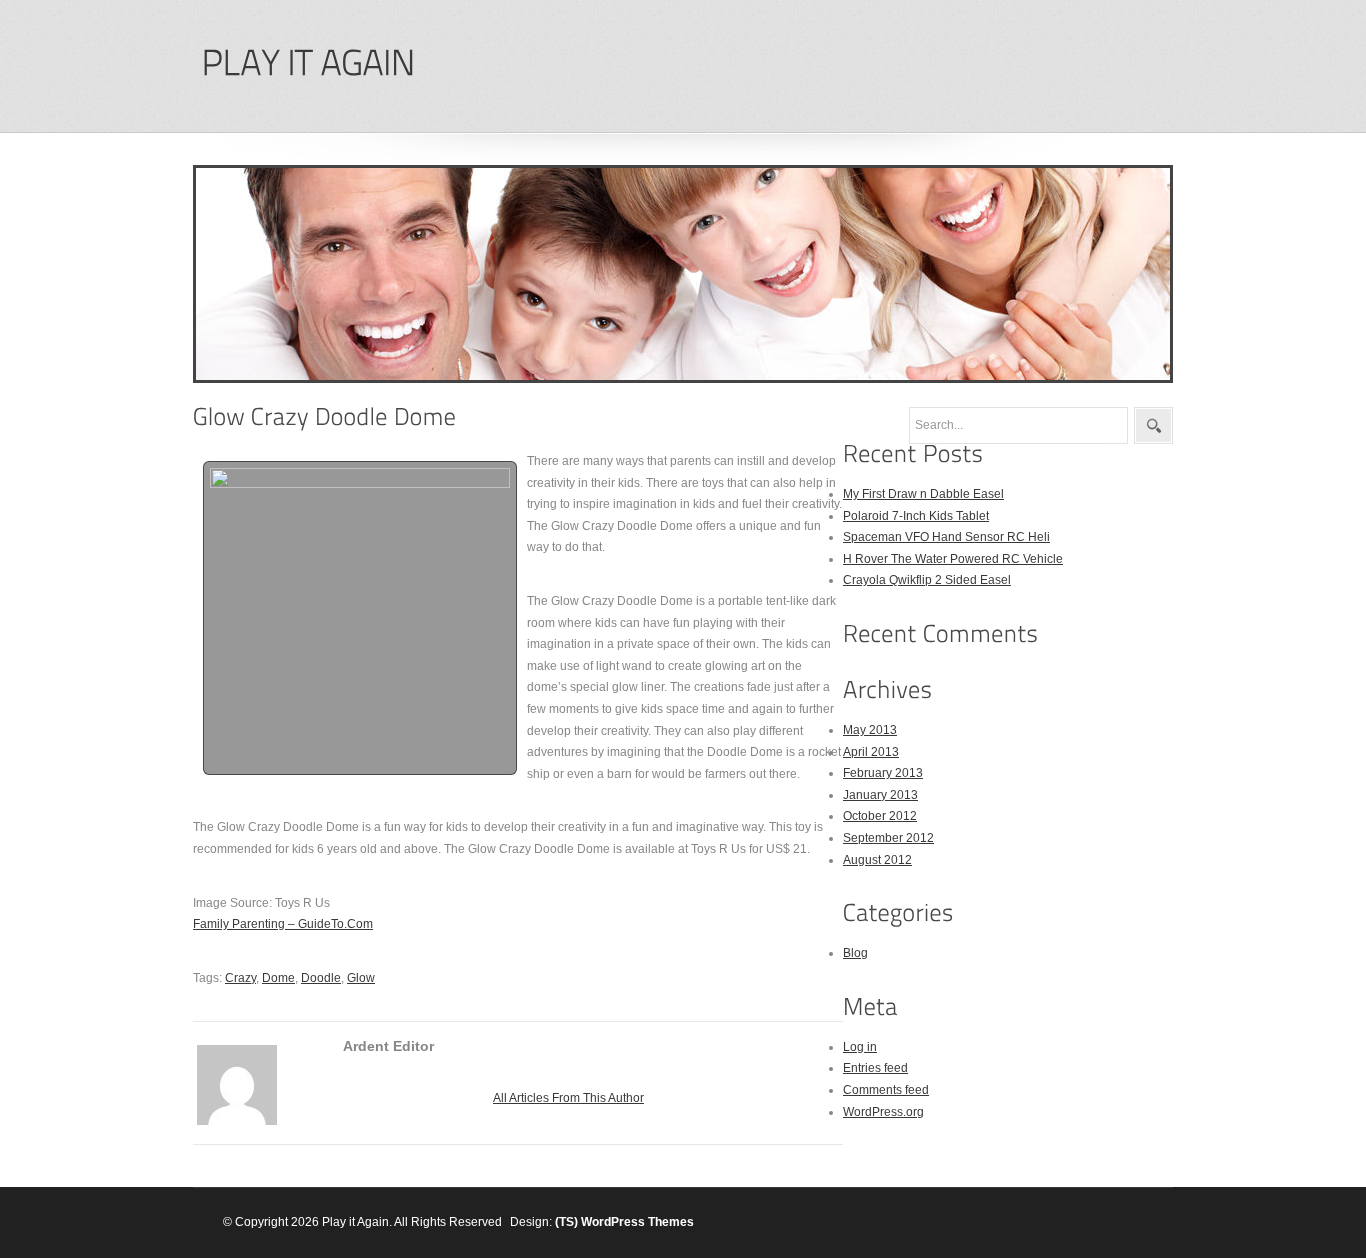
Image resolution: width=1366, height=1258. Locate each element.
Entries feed (875, 1068)
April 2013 (871, 752)
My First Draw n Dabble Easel (923, 494)
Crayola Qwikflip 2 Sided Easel (927, 580)
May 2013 (870, 730)
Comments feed (886, 1090)
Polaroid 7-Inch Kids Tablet (916, 516)
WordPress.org (883, 1112)
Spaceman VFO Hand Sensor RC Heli (946, 537)
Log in (860, 1047)
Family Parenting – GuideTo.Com (283, 924)
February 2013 (883, 773)
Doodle (321, 978)
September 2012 (888, 838)
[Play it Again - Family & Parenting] (307, 63)
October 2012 (880, 816)
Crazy (240, 978)
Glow (361, 978)
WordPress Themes (637, 1222)
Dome (278, 978)
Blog (855, 953)
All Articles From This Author (568, 1098)
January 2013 (880, 795)
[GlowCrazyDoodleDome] (325, 416)
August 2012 (877, 860)
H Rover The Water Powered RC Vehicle (953, 559)
